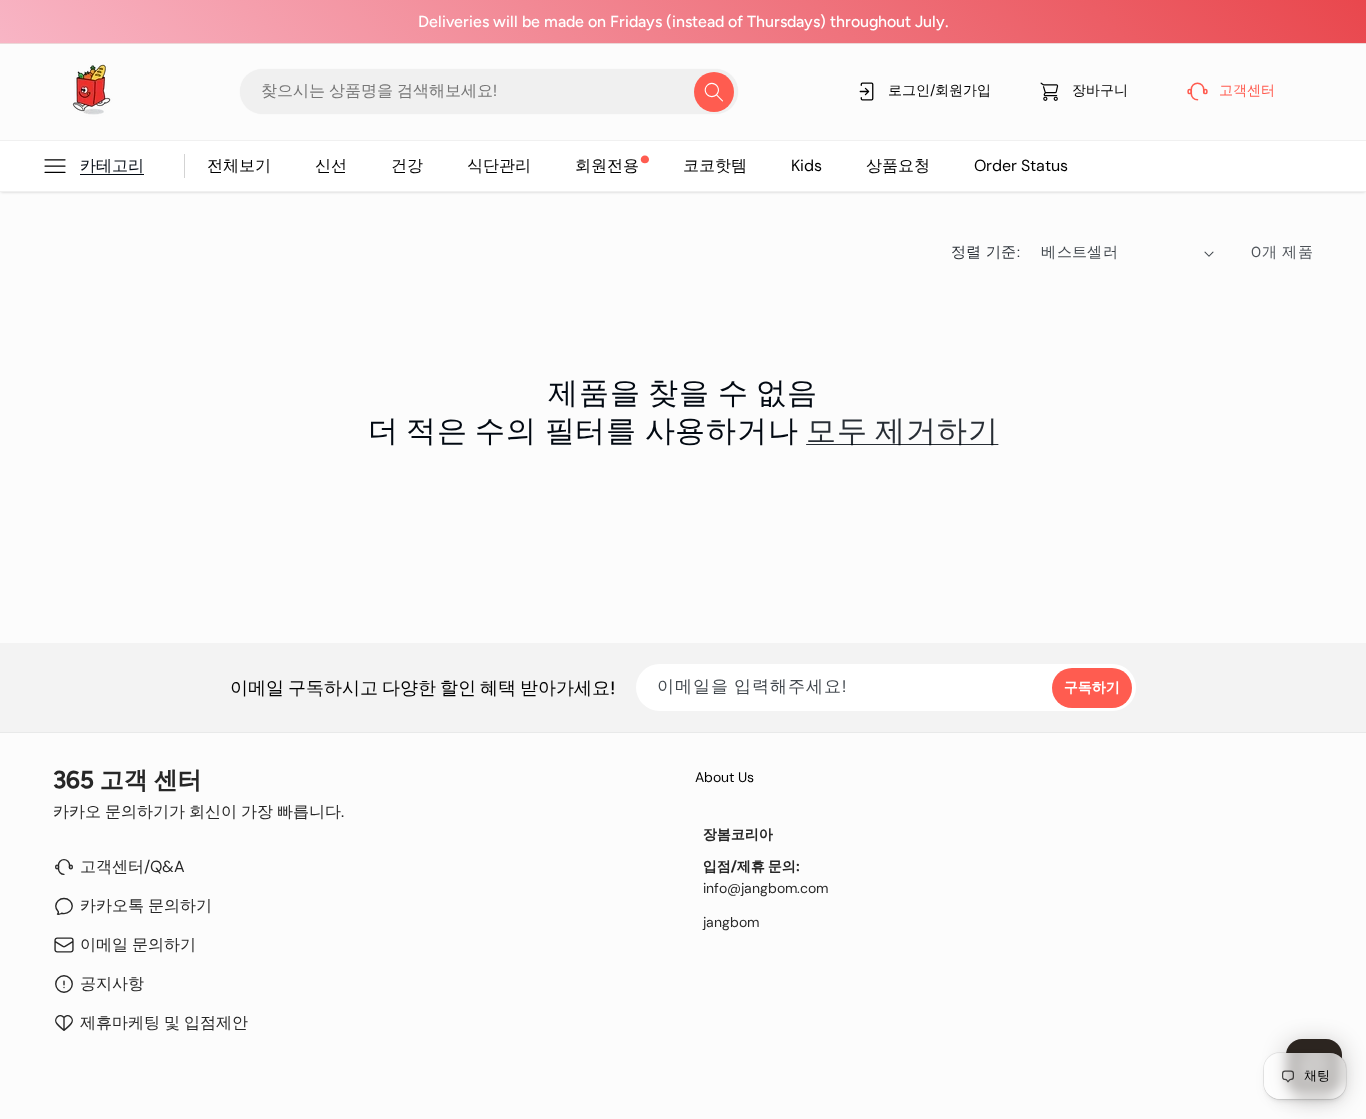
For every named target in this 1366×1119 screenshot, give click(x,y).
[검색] (714, 92)
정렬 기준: (986, 252)
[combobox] (489, 91)
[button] (112, 166)
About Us (724, 777)
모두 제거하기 (902, 430)
